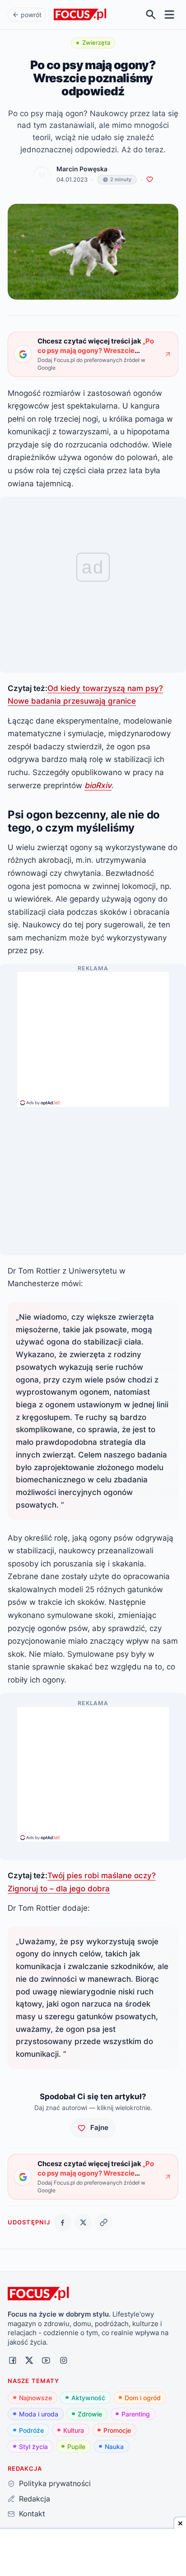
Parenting (136, 2414)
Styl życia (33, 2447)
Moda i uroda (39, 2414)
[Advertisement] (93, 1035)
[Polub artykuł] (150, 180)
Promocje (117, 2430)
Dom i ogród (143, 2398)
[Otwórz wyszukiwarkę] (151, 15)
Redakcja (34, 2499)
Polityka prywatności (55, 2483)
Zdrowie (90, 2414)
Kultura (74, 2430)
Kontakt (32, 2514)
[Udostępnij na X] (83, 2222)
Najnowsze (35, 2398)
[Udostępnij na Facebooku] (63, 2222)
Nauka (114, 2447)
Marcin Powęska (82, 169)
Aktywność (88, 2398)
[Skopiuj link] (104, 2222)
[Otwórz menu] (170, 15)
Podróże (31, 2430)
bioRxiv (98, 785)
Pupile (76, 2447)
